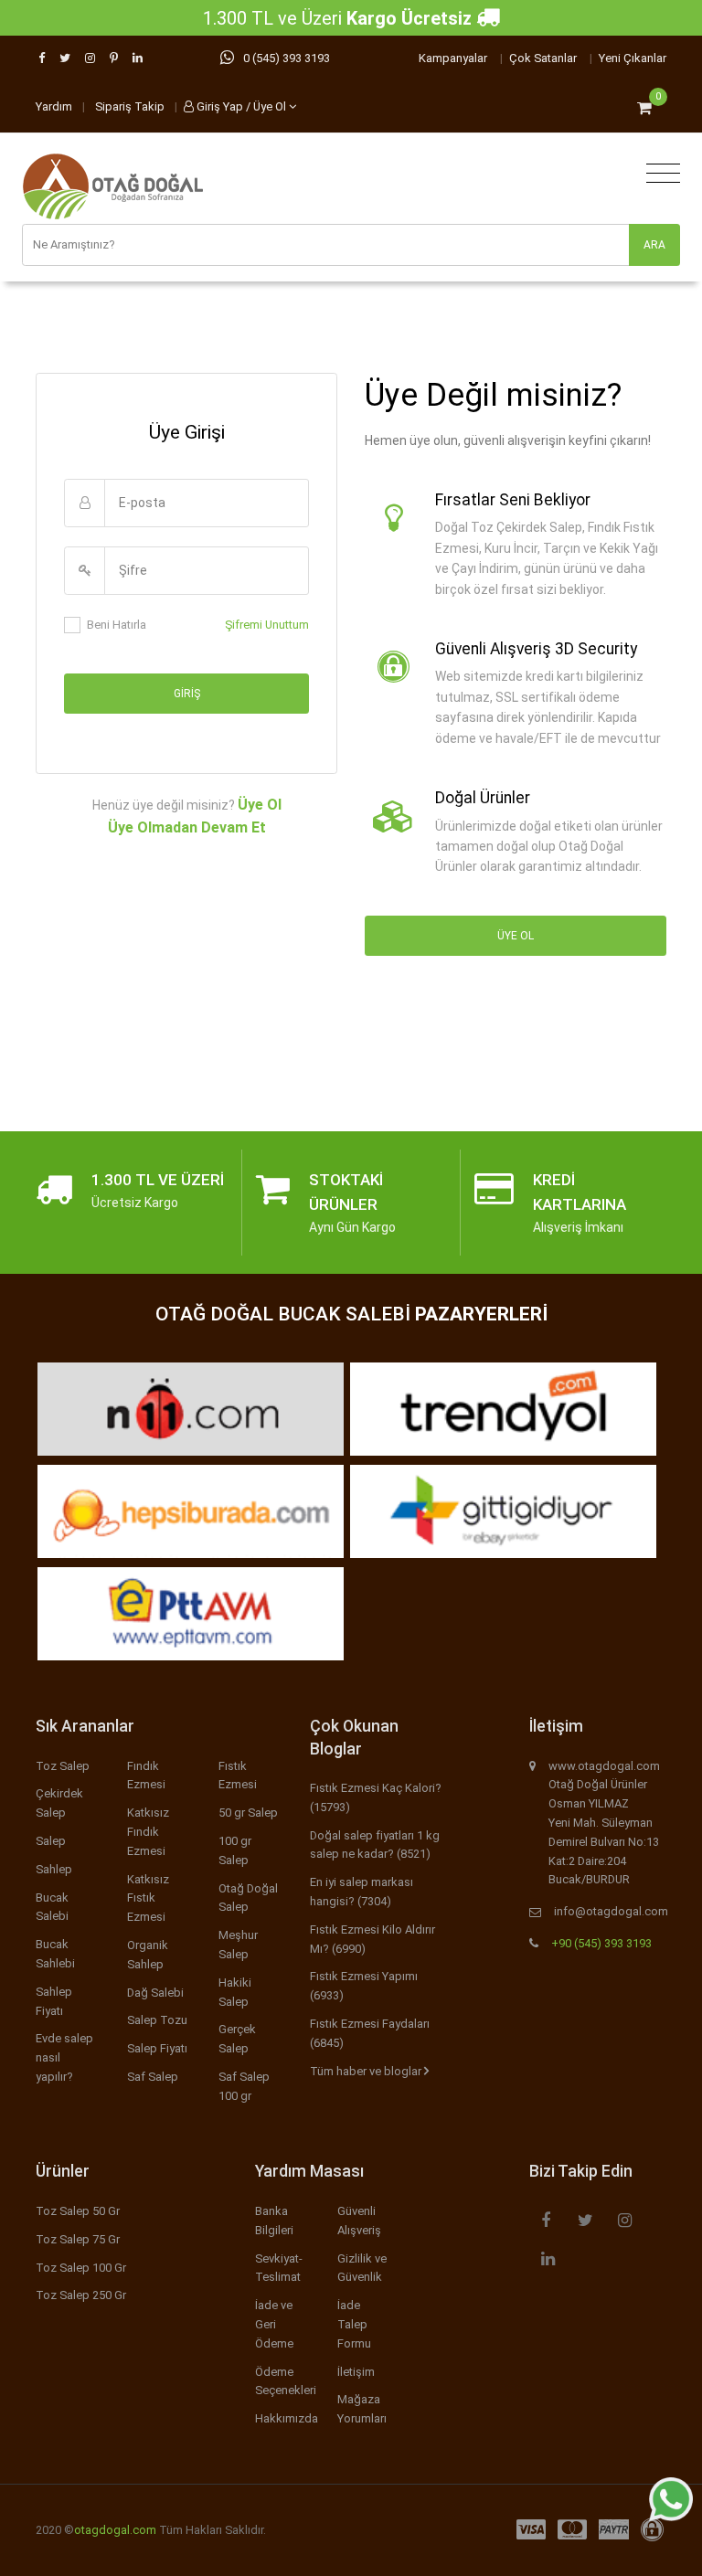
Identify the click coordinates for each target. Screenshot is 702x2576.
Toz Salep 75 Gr (78, 2239)
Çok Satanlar (543, 58)
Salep (51, 1841)
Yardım (54, 106)
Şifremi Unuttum (267, 625)
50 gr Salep (248, 1813)
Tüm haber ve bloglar (367, 2071)
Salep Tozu (157, 2020)
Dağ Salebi (155, 1993)
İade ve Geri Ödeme (274, 2324)
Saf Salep (153, 2077)
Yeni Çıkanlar (633, 58)
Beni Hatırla (117, 625)
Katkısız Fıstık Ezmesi (148, 1898)
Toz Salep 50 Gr (78, 2211)
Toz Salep (63, 1766)
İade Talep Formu (354, 2324)
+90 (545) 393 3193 (601, 1943)
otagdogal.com (115, 2530)
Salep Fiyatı (157, 2048)
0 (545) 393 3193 (287, 58)
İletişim (356, 2372)
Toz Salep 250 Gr (81, 2295)
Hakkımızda (287, 2418)
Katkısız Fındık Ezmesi (148, 1832)
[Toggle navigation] (659, 174)
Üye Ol (260, 805)
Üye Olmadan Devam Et (187, 827)
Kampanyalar (453, 58)
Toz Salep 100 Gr (81, 2268)
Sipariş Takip (130, 106)
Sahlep (54, 1869)
